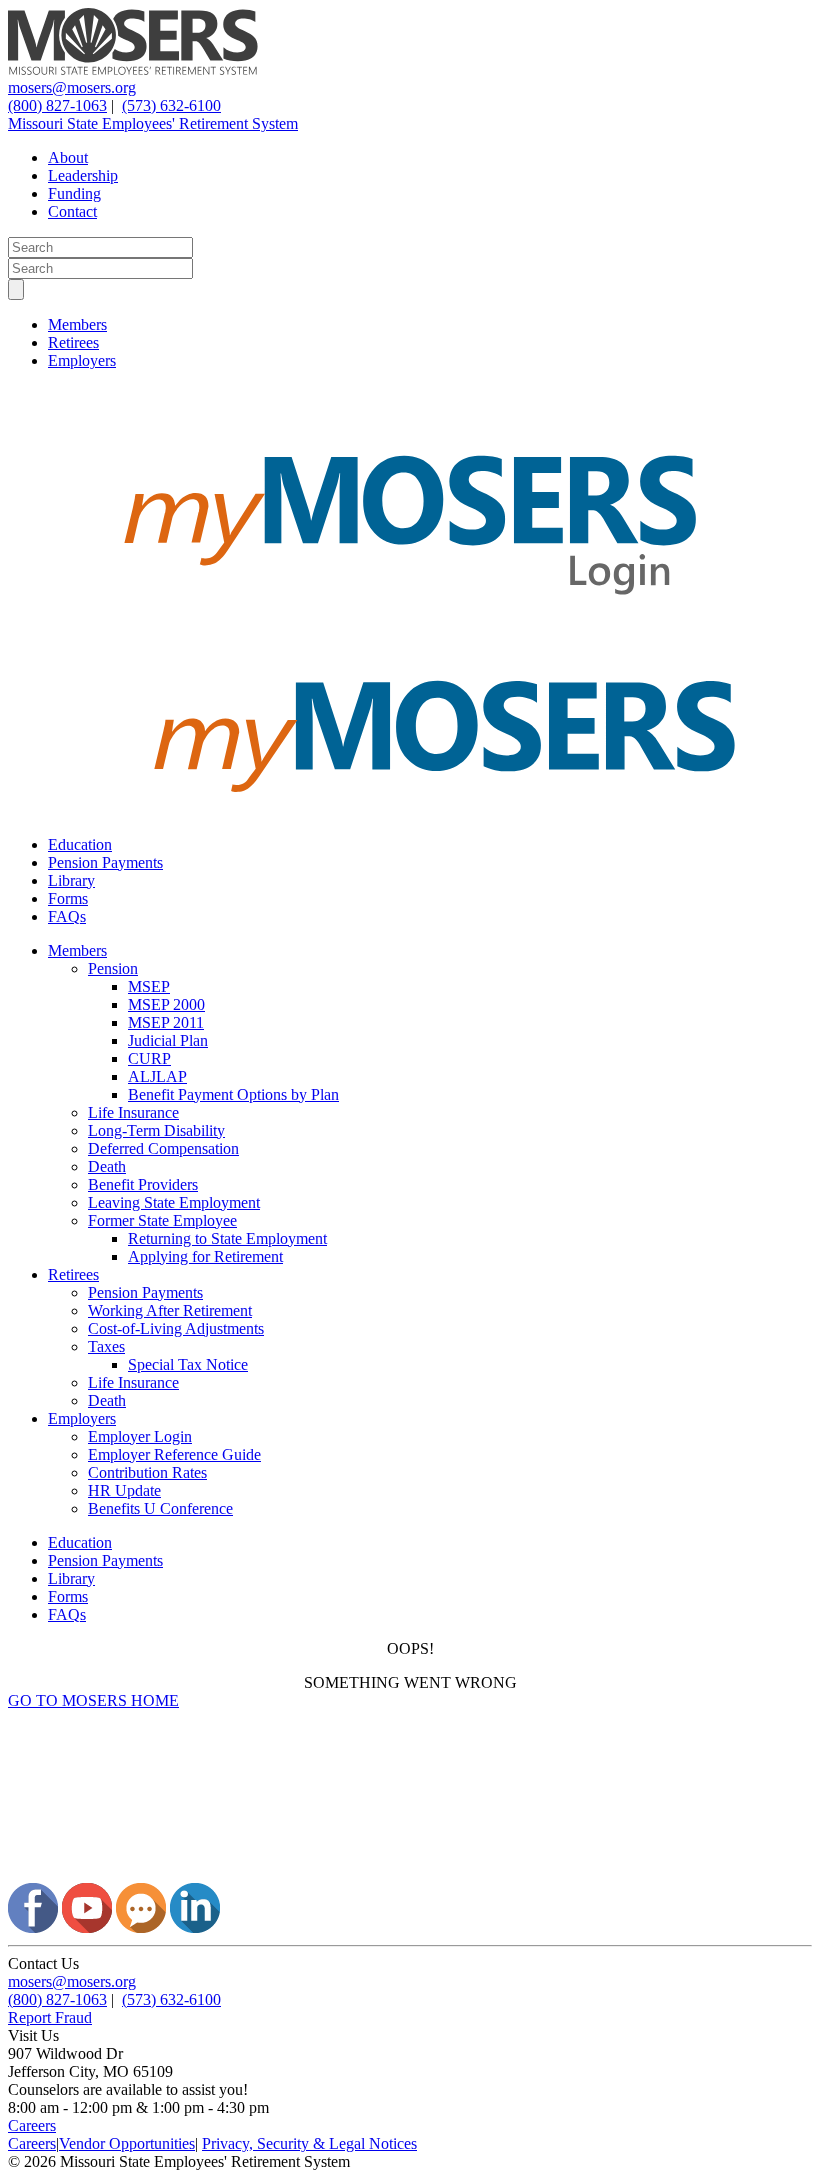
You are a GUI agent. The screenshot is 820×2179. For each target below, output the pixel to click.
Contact (72, 211)
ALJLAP (157, 1076)
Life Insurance (133, 1112)
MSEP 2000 (166, 1004)
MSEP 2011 (166, 1022)
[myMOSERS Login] (410, 630)
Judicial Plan (168, 1040)
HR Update (124, 1490)
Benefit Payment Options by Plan (233, 1094)
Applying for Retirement (205, 1256)
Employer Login (140, 1436)
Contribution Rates (147, 1472)
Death (107, 1166)
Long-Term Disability (156, 1130)
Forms (68, 898)
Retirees (73, 342)
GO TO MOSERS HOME (93, 1700)
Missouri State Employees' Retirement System (153, 123)
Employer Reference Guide (174, 1454)
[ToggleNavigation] (16, 289)
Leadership (83, 175)
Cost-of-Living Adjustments (176, 1328)
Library (71, 880)
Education (80, 844)
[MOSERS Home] (133, 69)
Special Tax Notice (188, 1364)
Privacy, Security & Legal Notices (309, 2143)
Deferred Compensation (163, 1148)
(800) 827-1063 (57, 105)
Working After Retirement (170, 1310)
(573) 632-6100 (171, 105)
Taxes (106, 1346)
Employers (82, 360)
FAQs (67, 916)
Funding (74, 193)
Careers (32, 2125)
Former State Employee (162, 1220)
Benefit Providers (143, 1184)
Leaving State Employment (174, 1202)
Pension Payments (105, 862)
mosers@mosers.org (72, 87)
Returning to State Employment (227, 1238)
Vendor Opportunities (127, 2143)
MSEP (149, 986)
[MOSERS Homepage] (410, 1873)
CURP (149, 1058)
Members (77, 324)
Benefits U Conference (160, 1508)
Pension (113, 968)
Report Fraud (50, 2017)
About (68, 157)
